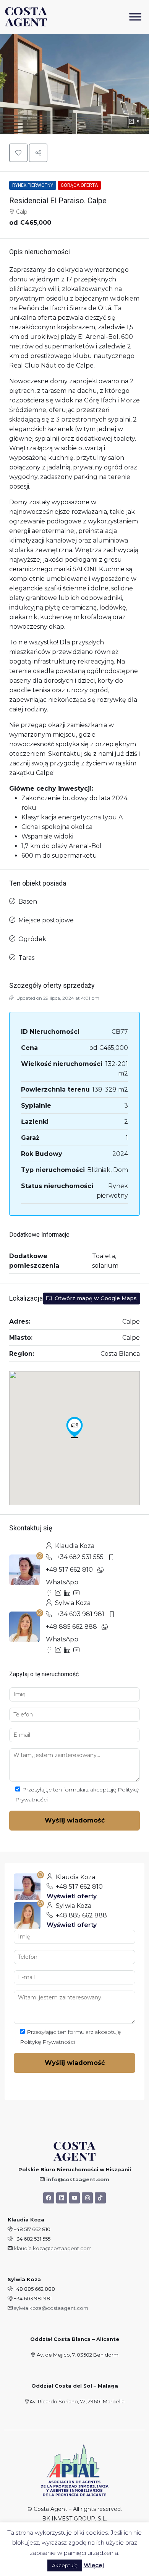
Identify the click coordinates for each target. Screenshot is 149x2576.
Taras (26, 958)
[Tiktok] (100, 2198)
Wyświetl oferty (72, 1896)
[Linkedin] (62, 2198)
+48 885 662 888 (71, 1627)
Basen (28, 901)
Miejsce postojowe (46, 920)
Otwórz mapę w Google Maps (95, 1298)
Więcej (94, 2565)
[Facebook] (49, 2198)
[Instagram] (87, 2198)
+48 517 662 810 (69, 1570)
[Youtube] (75, 2198)
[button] (18, 153)
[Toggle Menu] (135, 17)
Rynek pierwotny (33, 185)
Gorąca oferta (79, 185)
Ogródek (32, 939)
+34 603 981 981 (80, 1614)
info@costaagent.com (78, 2179)
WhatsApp (62, 1582)
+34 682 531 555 (80, 1557)
